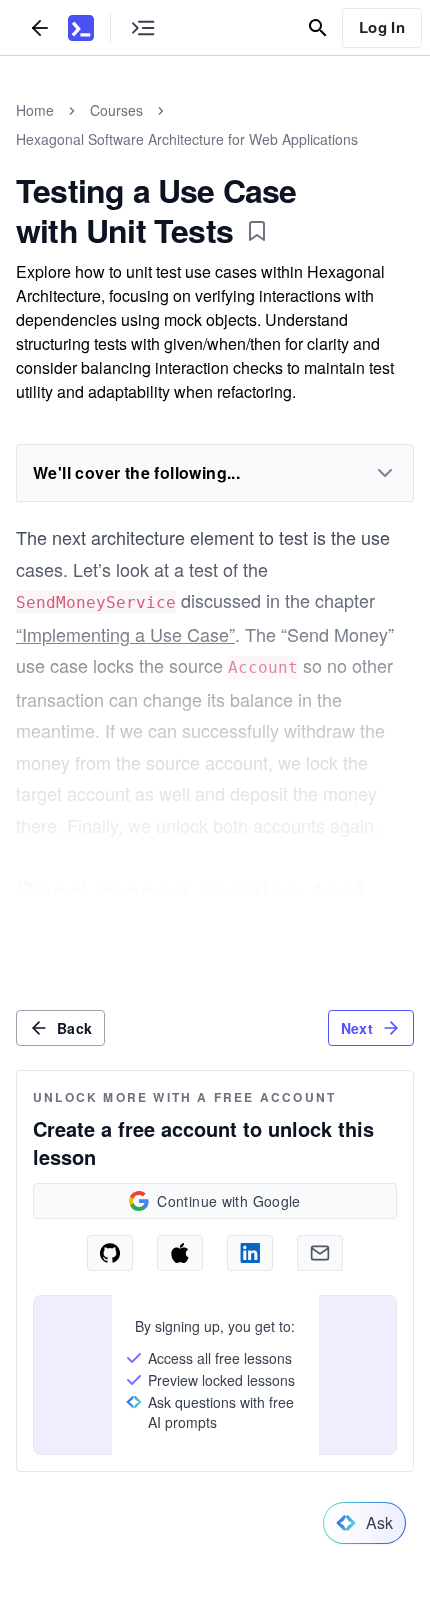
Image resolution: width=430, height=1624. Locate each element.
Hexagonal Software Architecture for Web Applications (187, 139)
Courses (116, 110)
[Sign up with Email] (320, 1253)
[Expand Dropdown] (385, 473)
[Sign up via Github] (110, 1253)
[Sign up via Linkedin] (250, 1253)
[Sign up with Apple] (180, 1253)
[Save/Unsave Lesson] (257, 231)
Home (35, 110)
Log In (382, 27)
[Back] (40, 27)
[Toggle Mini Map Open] (143, 27)
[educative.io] (81, 28)
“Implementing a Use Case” (125, 634)
